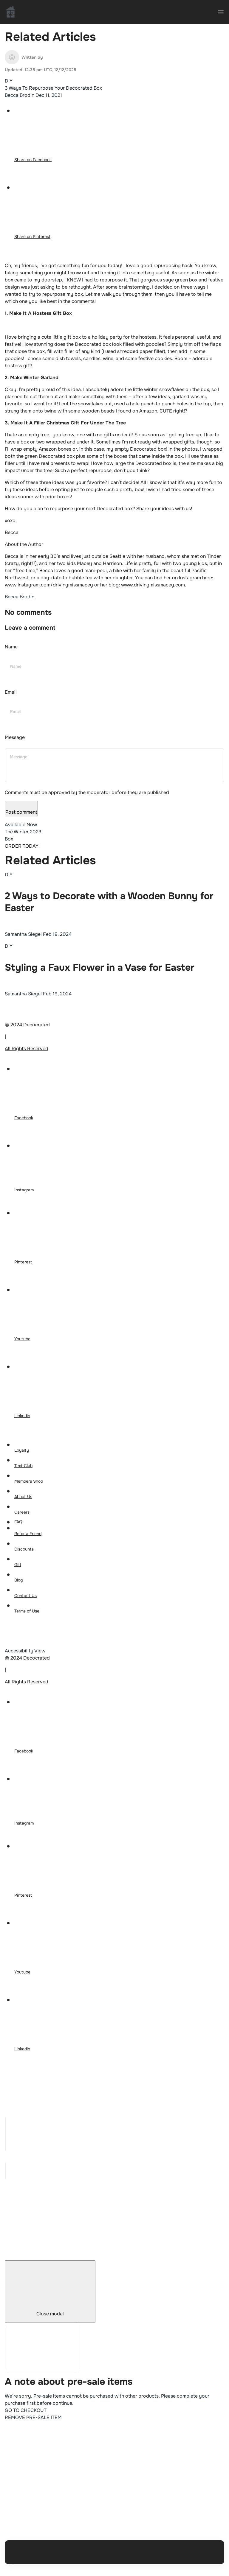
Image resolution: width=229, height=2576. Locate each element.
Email (11, 692)
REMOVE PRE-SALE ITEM (33, 2417)
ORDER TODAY (22, 846)
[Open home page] (11, 12)
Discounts (24, 1549)
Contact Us (25, 1596)
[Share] (5, 2130)
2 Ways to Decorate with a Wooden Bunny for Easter (109, 902)
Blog (18, 1580)
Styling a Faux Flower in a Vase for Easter (100, 968)
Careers (22, 1512)
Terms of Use (27, 1611)
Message (15, 737)
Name (11, 647)
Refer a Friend (28, 1534)
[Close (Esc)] (5, 2121)
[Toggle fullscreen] (5, 2138)
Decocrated (37, 1025)
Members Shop (29, 1481)
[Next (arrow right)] (5, 2175)
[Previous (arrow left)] (5, 2167)
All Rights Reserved (27, 1049)
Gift (18, 1565)
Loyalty (22, 1450)
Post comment (21, 812)
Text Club (23, 1466)
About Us (23, 1497)
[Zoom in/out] (5, 2147)
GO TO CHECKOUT (26, 2410)
